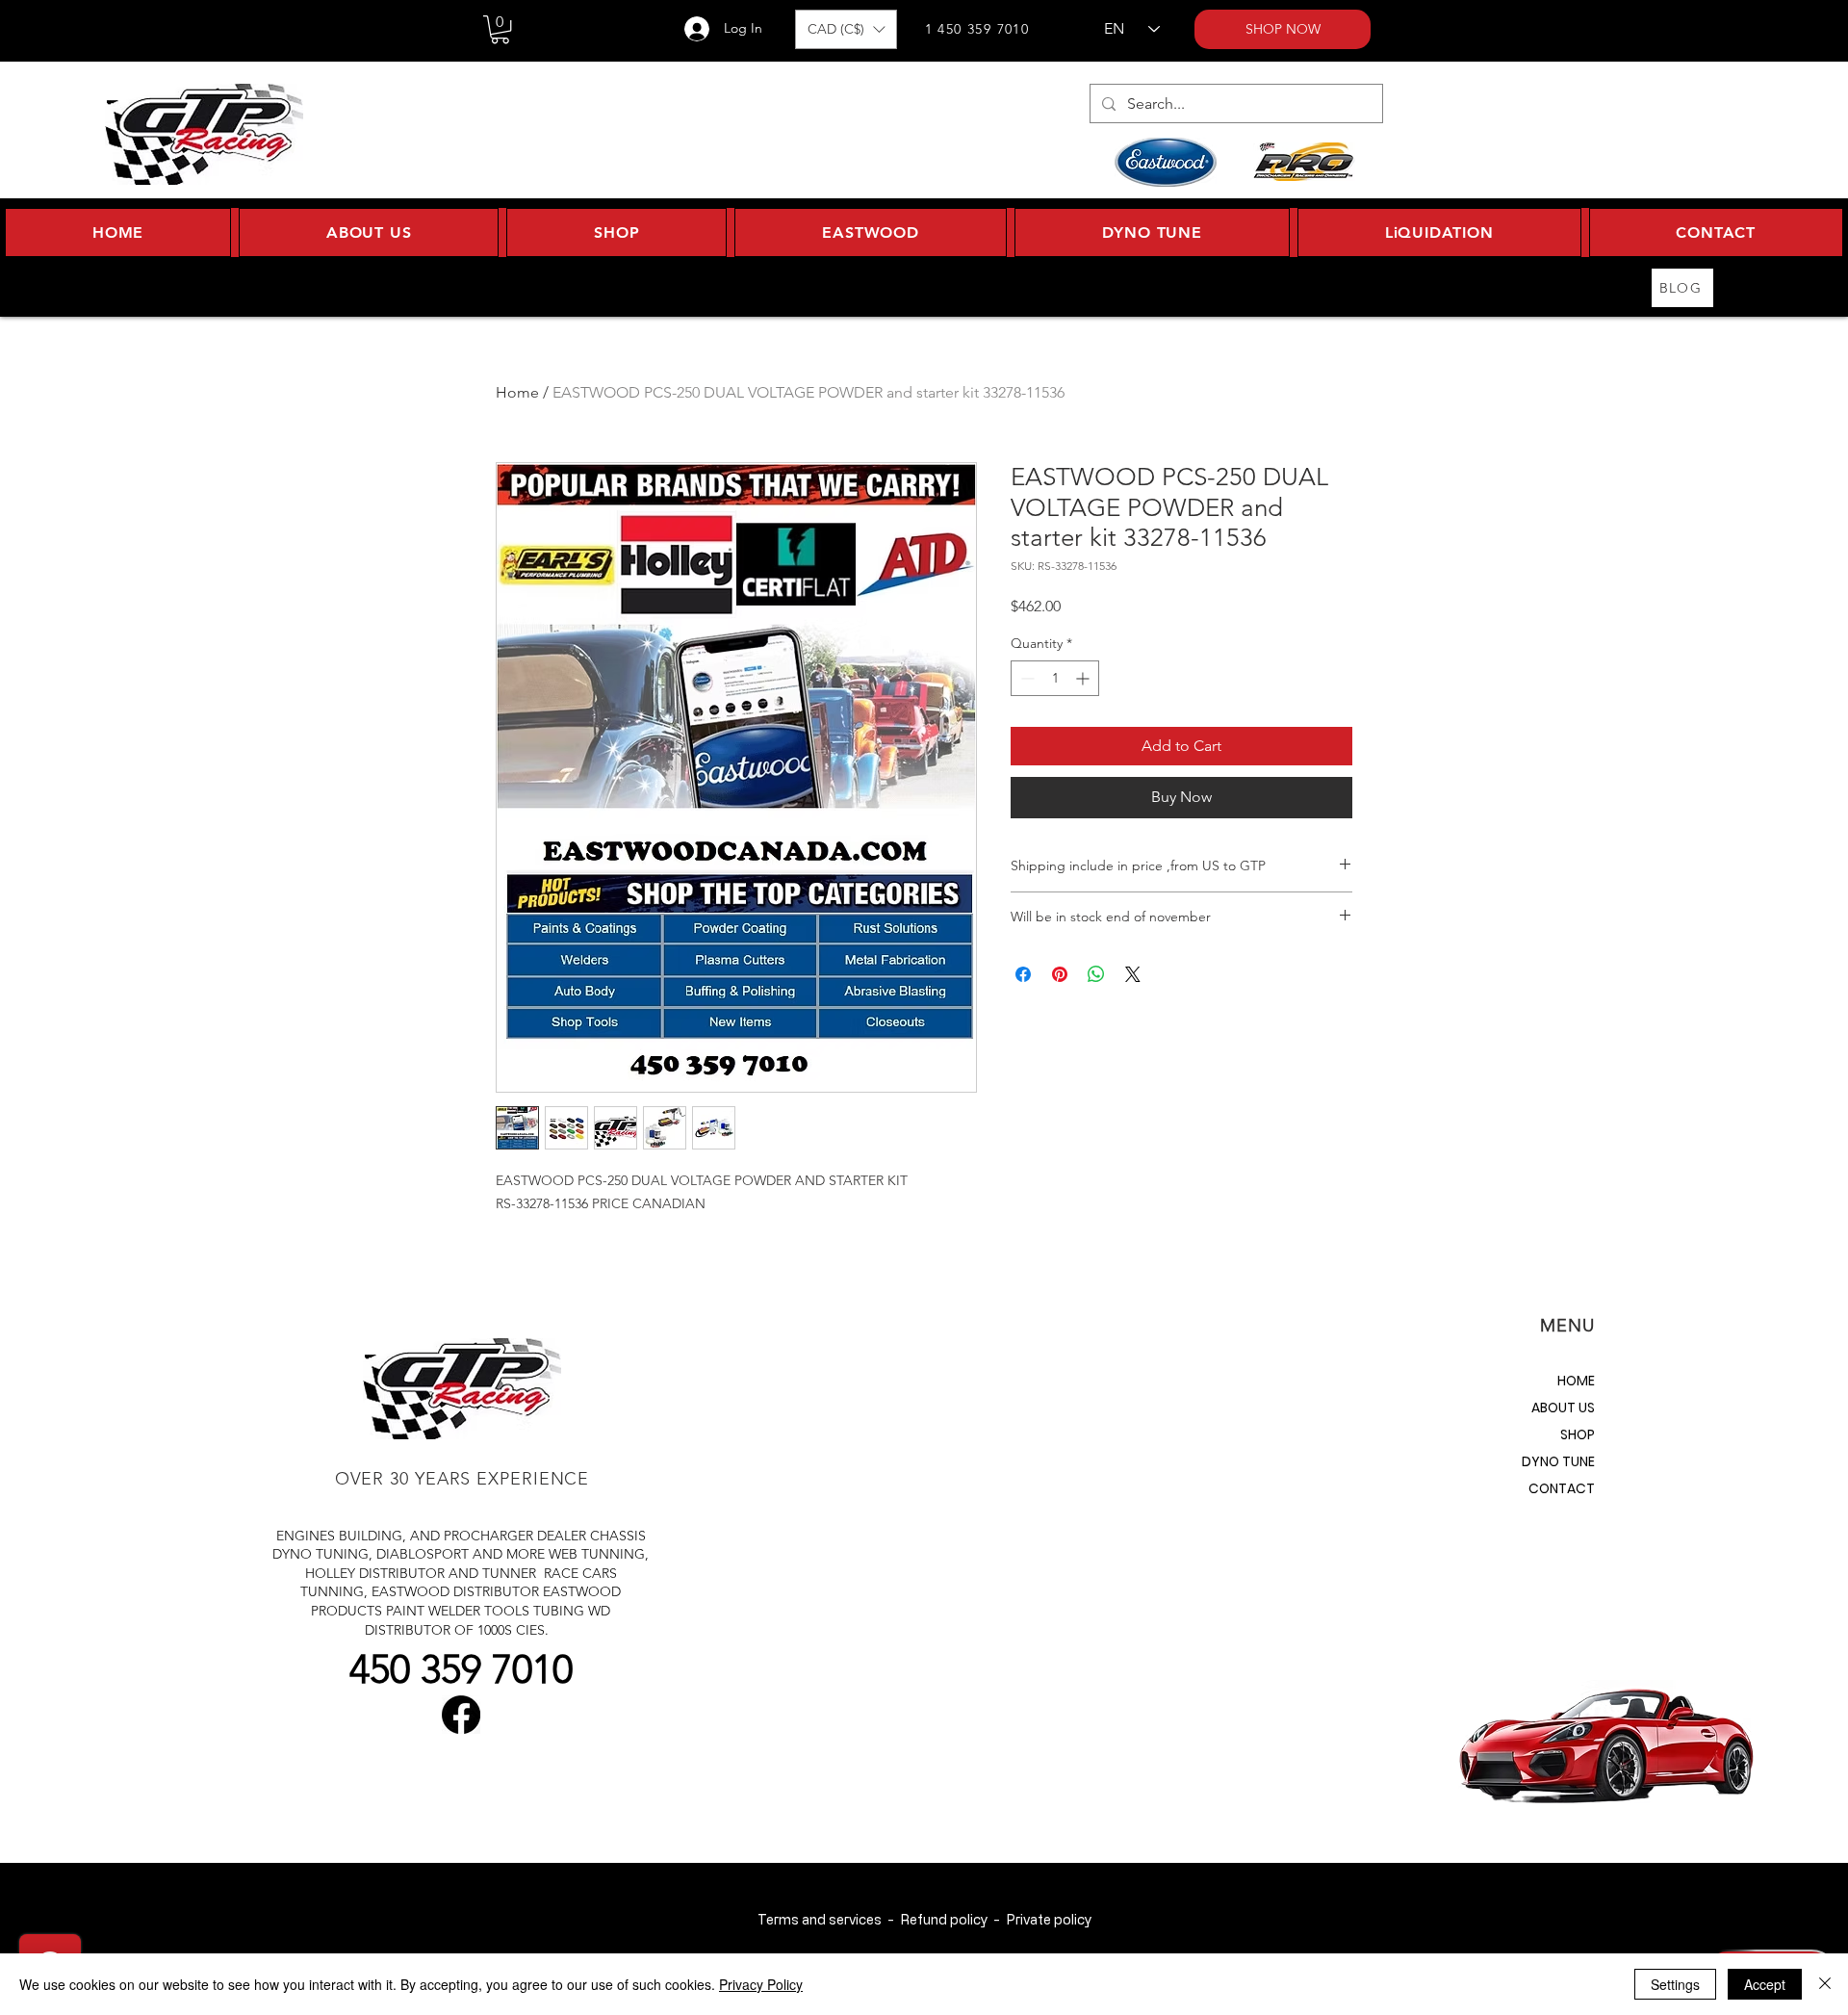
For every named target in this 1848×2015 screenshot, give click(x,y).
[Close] (1825, 1984)
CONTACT (1562, 1488)
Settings (1675, 1984)
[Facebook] (461, 1715)
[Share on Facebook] (1023, 974)
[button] (500, 29)
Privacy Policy (761, 1984)
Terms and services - (829, 1919)
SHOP (1578, 1434)
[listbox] (846, 29)
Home (517, 392)
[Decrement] (1026, 678)
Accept (1765, 1984)
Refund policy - (953, 1919)
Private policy (1049, 1919)
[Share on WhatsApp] (1096, 974)
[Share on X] (1133, 974)
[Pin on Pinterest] (1060, 974)
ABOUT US (1563, 1408)
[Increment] (1084, 678)
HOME (1576, 1381)
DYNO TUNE (1558, 1461)
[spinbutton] (1055, 678)
